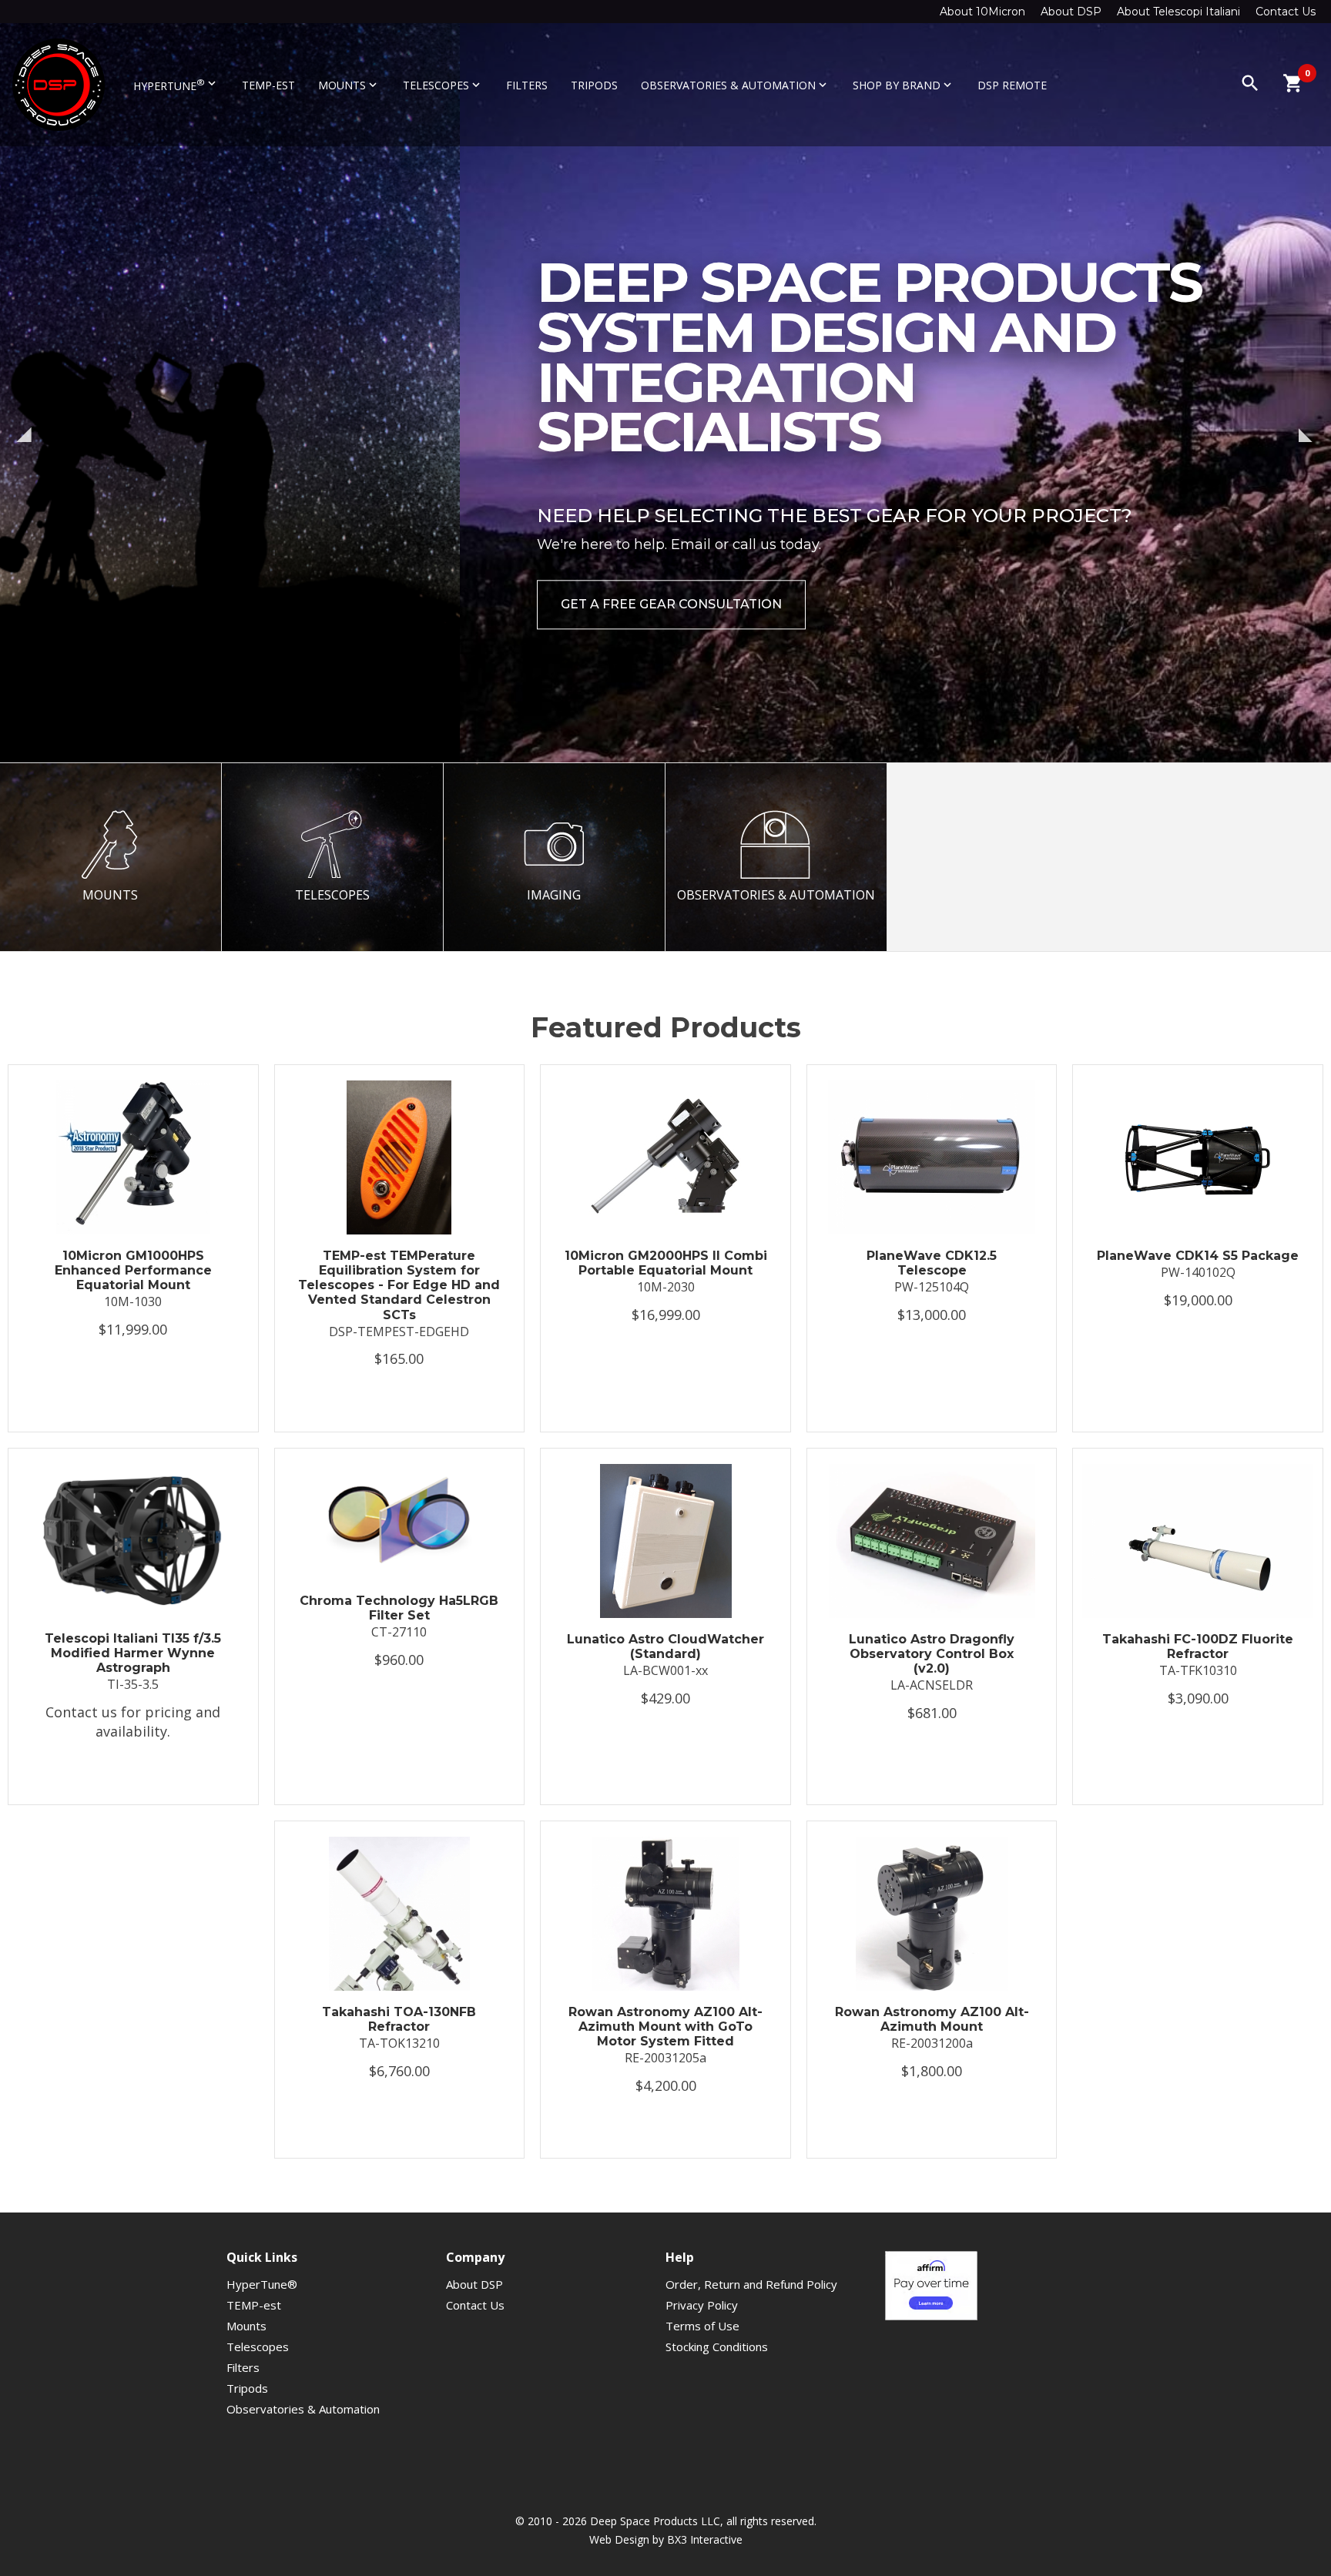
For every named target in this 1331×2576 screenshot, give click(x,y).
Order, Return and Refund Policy (751, 2284)
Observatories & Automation (735, 85)
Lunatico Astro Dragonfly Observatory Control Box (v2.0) (932, 1654)
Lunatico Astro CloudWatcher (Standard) (665, 1646)
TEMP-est (268, 85)
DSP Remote (1012, 85)
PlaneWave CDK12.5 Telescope (932, 1263)
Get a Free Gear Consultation (211, 604)
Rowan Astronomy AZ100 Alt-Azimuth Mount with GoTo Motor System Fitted (665, 2027)
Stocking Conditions (717, 2347)
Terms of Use (702, 2326)
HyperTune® (262, 2284)
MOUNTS (110, 895)
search (1250, 83)
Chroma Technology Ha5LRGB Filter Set (399, 1608)
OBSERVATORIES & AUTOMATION (776, 895)
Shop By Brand (904, 85)
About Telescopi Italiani (1178, 12)
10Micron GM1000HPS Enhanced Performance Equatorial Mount (133, 1270)
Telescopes (443, 85)
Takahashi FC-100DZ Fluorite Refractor (1198, 1646)
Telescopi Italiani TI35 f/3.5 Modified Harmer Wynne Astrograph (133, 1653)
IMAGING (554, 895)
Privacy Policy (702, 2305)
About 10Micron (982, 12)
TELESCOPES (332, 895)
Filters (527, 85)
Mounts (349, 85)
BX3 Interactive (705, 2539)
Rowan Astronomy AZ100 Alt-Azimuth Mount (932, 2019)
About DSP (1071, 12)
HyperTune (176, 85)
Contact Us (1286, 12)
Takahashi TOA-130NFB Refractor (399, 2019)
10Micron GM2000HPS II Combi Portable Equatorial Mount (666, 1263)
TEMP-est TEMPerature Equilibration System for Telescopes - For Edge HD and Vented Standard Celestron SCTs (399, 1285)
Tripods (594, 85)
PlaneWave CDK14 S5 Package (1198, 1256)
